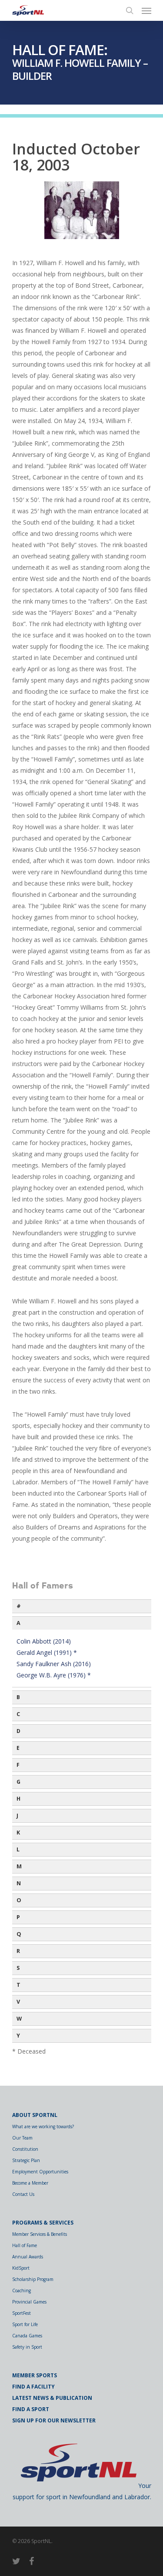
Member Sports (35, 2375)
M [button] (19, 1866)
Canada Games (27, 2336)
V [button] (18, 2002)
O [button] (19, 1900)
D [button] (18, 1731)
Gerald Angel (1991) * (47, 1652)
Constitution (25, 2149)
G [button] (18, 1782)
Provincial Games (29, 2302)
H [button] (18, 1799)
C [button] (18, 1714)
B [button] (18, 1697)
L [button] (18, 1849)
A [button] (18, 1623)
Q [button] (19, 1934)
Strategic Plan (26, 2160)
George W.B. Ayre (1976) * (54, 1675)
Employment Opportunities (40, 2172)
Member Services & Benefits (40, 2234)
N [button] (19, 1883)
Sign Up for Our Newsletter (54, 2420)
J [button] (17, 1816)
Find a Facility (33, 2387)
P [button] (18, 1917)
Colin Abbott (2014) (44, 1641)
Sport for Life (25, 2324)
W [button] (19, 2019)
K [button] (18, 1833)
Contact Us (23, 2194)
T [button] (18, 1985)
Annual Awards (28, 2257)
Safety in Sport (27, 2347)
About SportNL (35, 2115)
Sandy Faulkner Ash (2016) (54, 1664)
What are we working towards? (43, 2126)
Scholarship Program (33, 2279)
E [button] (18, 1748)
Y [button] (18, 2036)
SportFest (22, 2313)
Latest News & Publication (52, 2398)
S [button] (18, 1968)
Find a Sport (31, 2409)
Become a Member (30, 2183)
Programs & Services (43, 2223)
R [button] (18, 1951)
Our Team (22, 2138)
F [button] (18, 1765)
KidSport (21, 2268)
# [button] (19, 1606)
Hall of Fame (25, 2245)
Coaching (22, 2291)
